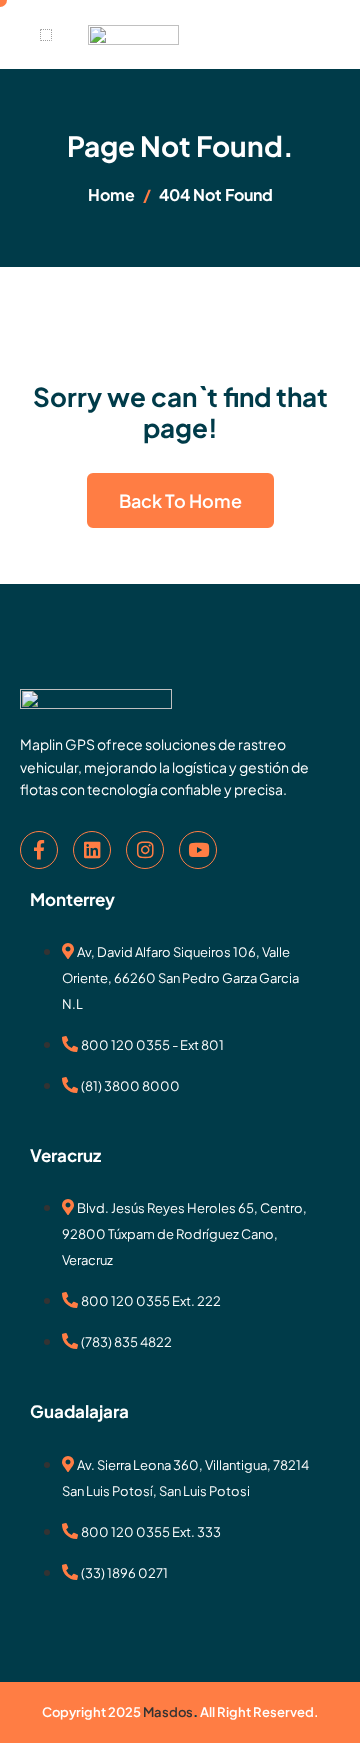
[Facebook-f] (39, 850)
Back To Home (180, 500)
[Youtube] (198, 850)
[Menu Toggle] (46, 35)
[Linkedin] (92, 850)
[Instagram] (145, 850)
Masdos (168, 1712)
